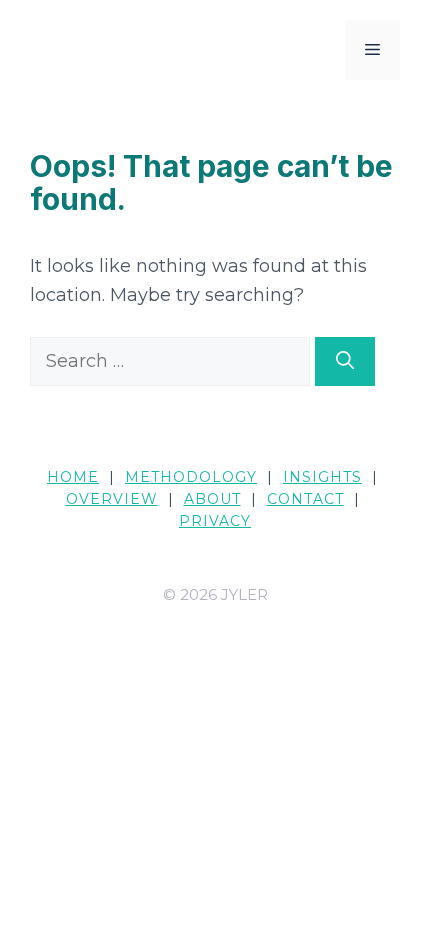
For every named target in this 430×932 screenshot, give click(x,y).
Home (73, 477)
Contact (305, 499)
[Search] (345, 361)
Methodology (191, 477)
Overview (112, 499)
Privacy (215, 521)
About (212, 499)
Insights (322, 477)
